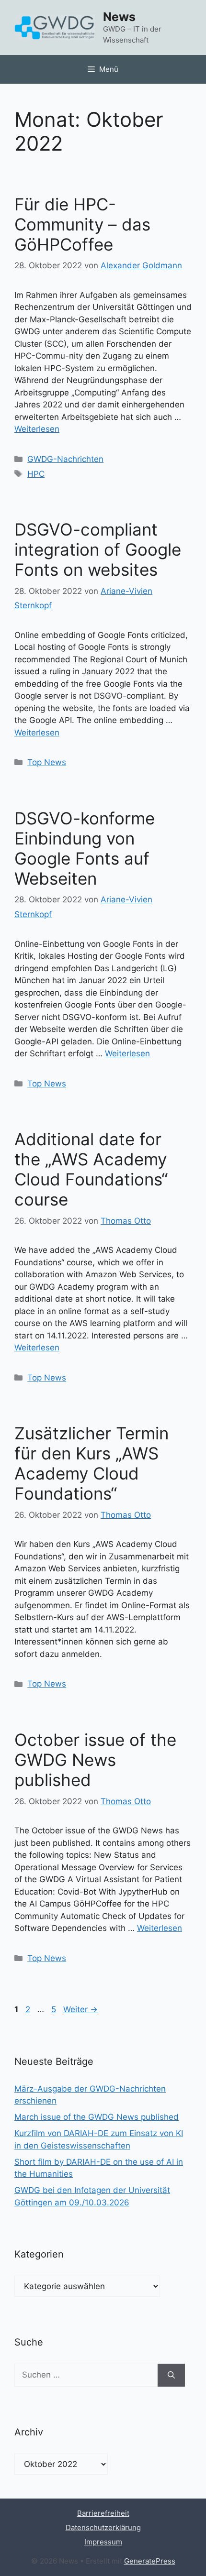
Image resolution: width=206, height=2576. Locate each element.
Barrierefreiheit (103, 2513)
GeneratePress (150, 2561)
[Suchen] (171, 2375)
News (119, 17)
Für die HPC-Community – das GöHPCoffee (82, 224)
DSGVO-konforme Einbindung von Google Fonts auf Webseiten (85, 848)
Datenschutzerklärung (103, 2527)
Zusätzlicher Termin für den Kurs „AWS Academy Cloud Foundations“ (92, 1463)
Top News (47, 762)
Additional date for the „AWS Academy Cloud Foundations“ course (91, 1169)
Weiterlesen (37, 429)
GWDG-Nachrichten (65, 459)
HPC (36, 474)
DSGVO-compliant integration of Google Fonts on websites (98, 549)
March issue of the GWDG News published (97, 2117)
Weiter (80, 2009)
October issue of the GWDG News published (95, 1760)
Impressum (103, 2542)
